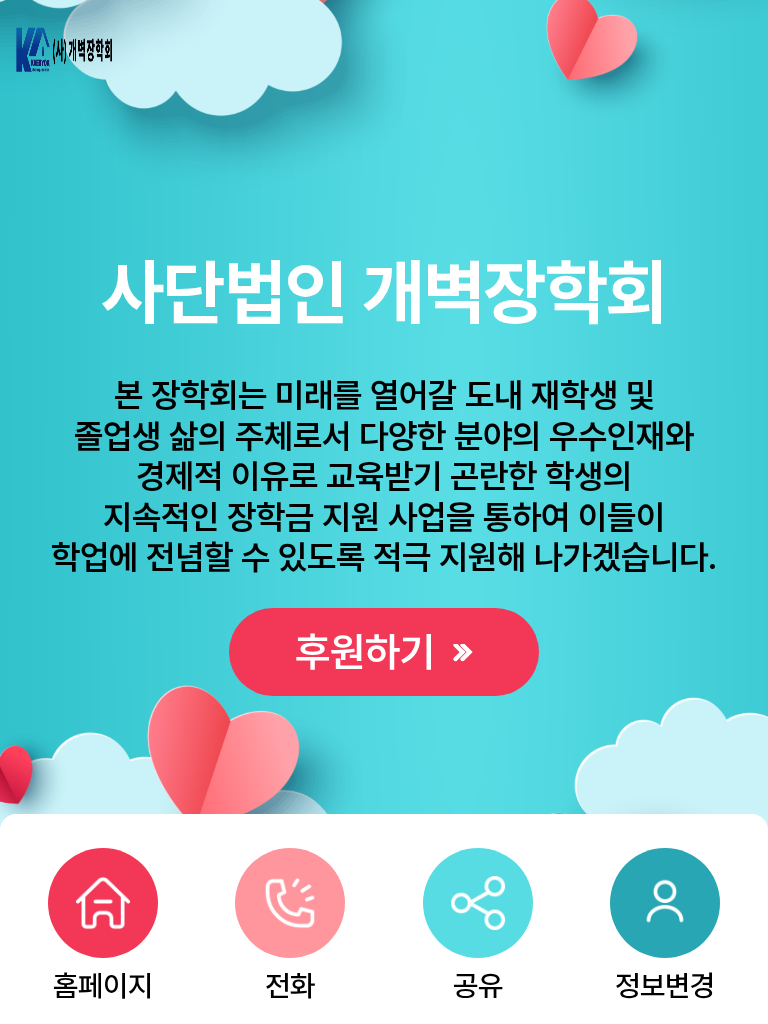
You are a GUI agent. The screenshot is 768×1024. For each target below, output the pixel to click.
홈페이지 (103, 981)
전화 (290, 981)
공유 (478, 981)
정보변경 (665, 981)
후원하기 (370, 651)
